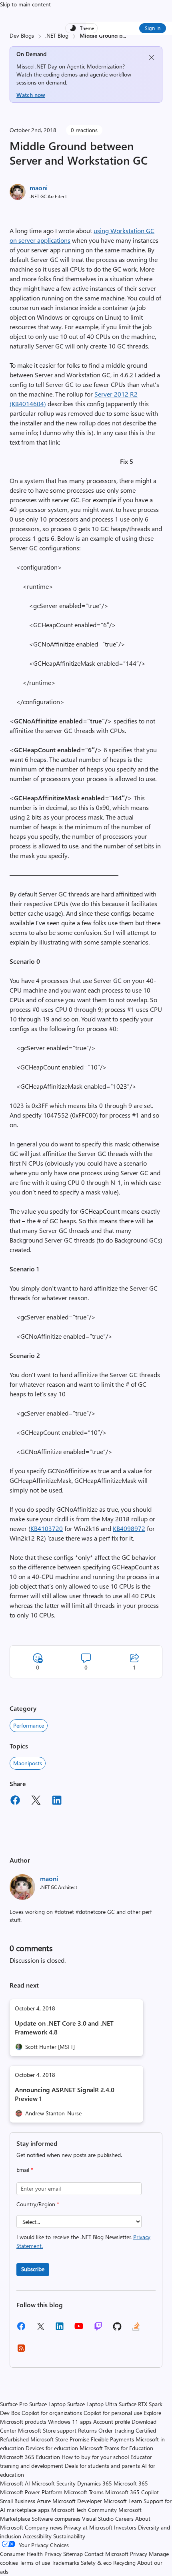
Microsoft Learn (123, 2501)
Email (25, 2170)
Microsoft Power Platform (31, 2492)
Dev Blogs (22, 35)
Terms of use (35, 2563)
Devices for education (52, 2448)
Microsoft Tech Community (84, 2510)
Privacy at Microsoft (88, 2527)
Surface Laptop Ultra (92, 2404)
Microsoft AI (15, 2483)
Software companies (56, 2519)
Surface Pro (14, 2404)
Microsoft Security (54, 2483)
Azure (44, 2501)
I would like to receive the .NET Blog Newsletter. (83, 2241)
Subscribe (33, 2269)
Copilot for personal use (113, 2413)
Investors (125, 2527)
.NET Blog (57, 35)
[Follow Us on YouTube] (79, 2329)
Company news (44, 2527)
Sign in (153, 28)
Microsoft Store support (47, 2430)
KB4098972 (129, 1528)
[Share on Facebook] (15, 1801)
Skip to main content (25, 4)
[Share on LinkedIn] (57, 1801)
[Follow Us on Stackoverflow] (136, 2329)
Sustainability (69, 2536)
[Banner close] (152, 57)
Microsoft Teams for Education (116, 2448)
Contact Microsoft (106, 2554)
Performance (29, 1725)
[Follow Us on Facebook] (21, 2329)
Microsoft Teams (84, 2492)
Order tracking (116, 2430)
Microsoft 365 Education (30, 2457)
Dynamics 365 (95, 2483)
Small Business (18, 2501)
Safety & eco (96, 2563)
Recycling (124, 2563)
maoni (39, 188)
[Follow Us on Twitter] (40, 2329)
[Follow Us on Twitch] (98, 2329)
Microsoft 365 (131, 2483)
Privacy (139, 2554)
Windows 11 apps (70, 2422)
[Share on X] (36, 1801)
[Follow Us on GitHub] (117, 2329)
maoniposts (28, 1763)
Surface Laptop (47, 2404)
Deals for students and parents (102, 2466)
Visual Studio (98, 2519)
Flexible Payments (112, 2439)
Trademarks (65, 2563)
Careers (124, 2519)
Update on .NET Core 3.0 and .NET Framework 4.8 (64, 2027)
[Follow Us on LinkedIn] (60, 2329)
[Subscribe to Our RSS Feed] (21, 2351)
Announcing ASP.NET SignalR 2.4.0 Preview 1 (65, 2094)
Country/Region (38, 2204)
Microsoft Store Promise (60, 2439)
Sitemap (73, 2554)
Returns (87, 2430)
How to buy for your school (95, 2457)
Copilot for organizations (52, 2413)
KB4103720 (47, 1528)
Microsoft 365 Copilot (132, 2492)
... (124, 35)
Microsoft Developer (77, 2501)
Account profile (112, 2422)
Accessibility (37, 2536)
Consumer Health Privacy (31, 2554)
